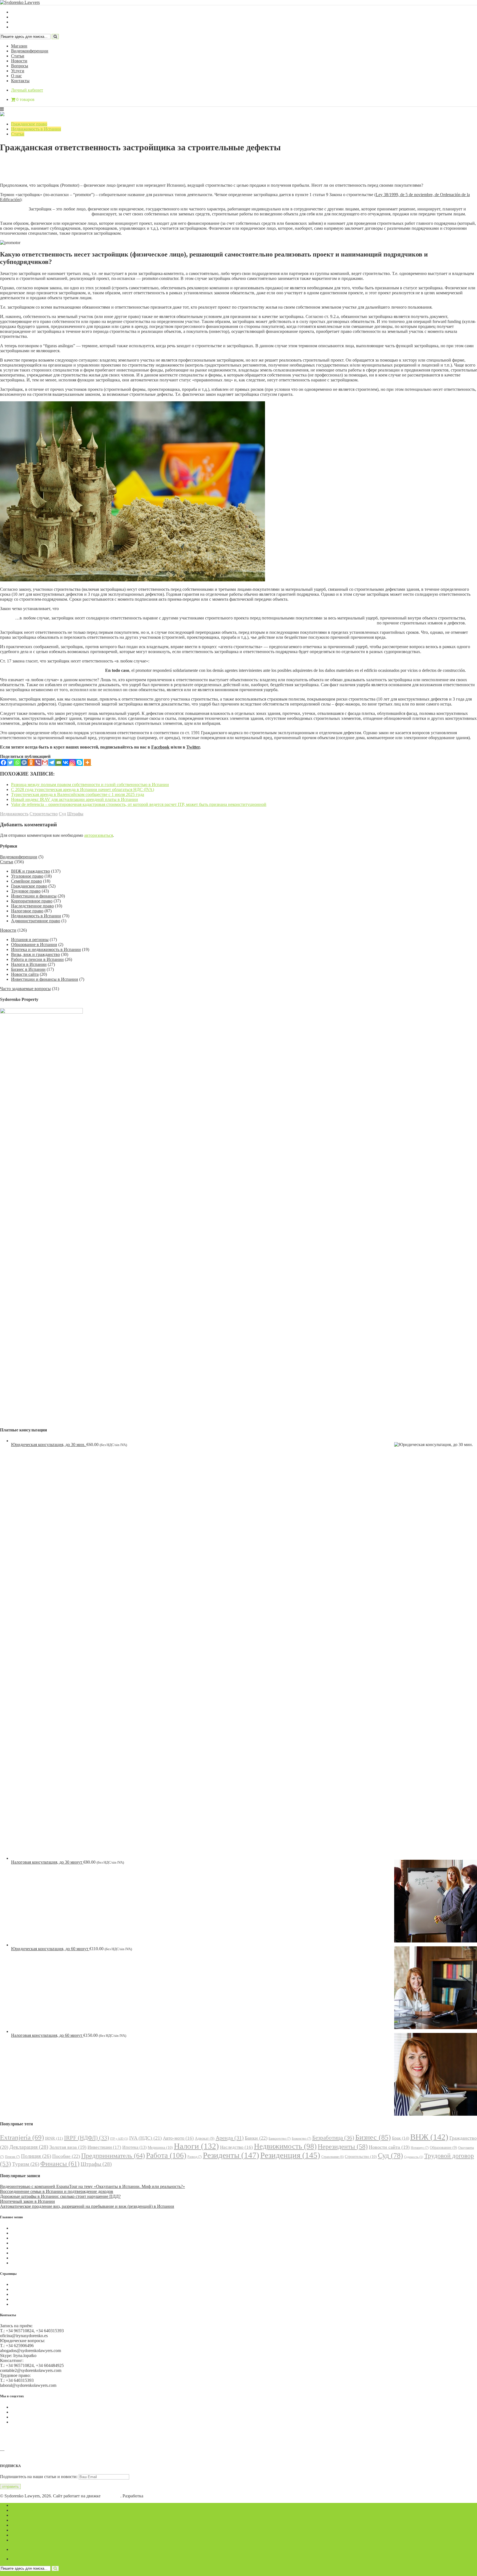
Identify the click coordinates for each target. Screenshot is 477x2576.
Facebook (160, 747)
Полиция (36, 2156)
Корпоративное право (32, 901)
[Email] (59, 762)
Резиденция (290, 2155)
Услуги (18, 71)
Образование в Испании (34, 944)
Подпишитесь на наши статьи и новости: (39, 2477)
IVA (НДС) (145, 2138)
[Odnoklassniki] (31, 762)
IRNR (54, 2138)
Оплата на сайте (26, 2299)
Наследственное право (32, 906)
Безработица (333, 2138)
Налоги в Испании (29, 964)
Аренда (230, 2138)
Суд (62, 814)
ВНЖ (429, 2137)
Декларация (29, 2147)
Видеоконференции (30, 51)
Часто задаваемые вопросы (25, 989)
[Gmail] (45, 762)
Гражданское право (29, 124)
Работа (166, 2155)
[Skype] (79, 762)
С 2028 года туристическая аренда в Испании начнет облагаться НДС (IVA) (83, 789)
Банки (256, 2138)
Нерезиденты (343, 2147)
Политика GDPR (27, 2294)
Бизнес (373, 2137)
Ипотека (134, 2147)
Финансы (60, 2164)
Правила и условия (29, 2289)
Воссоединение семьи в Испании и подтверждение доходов (57, 2191)
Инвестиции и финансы (34, 896)
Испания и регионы (30, 940)
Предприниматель (113, 2156)
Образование (443, 2148)
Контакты (20, 81)
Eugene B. (154, 2496)
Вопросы (20, 66)
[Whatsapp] (17, 762)
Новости (19, 61)
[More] (87, 762)
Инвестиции (104, 2147)
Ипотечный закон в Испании (27, 2201)
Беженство (301, 2139)
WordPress (111, 2496)
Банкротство (280, 2139)
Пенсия (12, 2157)
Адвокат (205, 2138)
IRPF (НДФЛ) (87, 2138)
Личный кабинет (27, 90)
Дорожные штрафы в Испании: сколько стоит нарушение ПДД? (60, 2196)
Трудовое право (26, 891)
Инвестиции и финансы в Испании (45, 979)
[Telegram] (52, 762)
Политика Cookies (28, 2284)
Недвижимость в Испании (36, 129)
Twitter (193, 747)
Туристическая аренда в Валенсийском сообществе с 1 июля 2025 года (78, 794)
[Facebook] (3, 762)
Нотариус (420, 2148)
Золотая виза (68, 2147)
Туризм (26, 2164)
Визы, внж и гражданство (35, 954)
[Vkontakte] (66, 762)
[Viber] (38, 762)
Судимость (414, 2157)
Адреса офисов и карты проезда (30, 2455)
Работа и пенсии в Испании (37, 959)
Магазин (19, 46)
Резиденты (231, 2155)
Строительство (44, 814)
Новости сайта (25, 974)
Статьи (18, 56)
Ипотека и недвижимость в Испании (46, 949)
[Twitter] (10, 762)
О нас (16, 76)
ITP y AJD (119, 2139)
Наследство (236, 2147)
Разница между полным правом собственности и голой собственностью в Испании (90, 785)
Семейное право (26, 881)
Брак (401, 2138)
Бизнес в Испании (28, 969)
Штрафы (75, 814)
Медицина (160, 2147)
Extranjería (22, 2137)
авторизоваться (99, 835)
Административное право (36, 921)
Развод (195, 2157)
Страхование (332, 2157)
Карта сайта (22, 2304)
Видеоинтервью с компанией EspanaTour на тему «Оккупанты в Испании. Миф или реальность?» (92, 2186)
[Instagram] (72, 762)
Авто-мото (178, 2138)
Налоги (196, 2146)
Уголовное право (27, 876)
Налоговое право (27, 911)
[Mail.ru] (24, 762)
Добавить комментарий (26, 171)
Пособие (66, 2156)
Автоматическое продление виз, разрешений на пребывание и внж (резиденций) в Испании (87, 2206)
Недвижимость (14, 814)
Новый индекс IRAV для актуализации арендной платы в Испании (75, 799)
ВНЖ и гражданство (31, 871)
